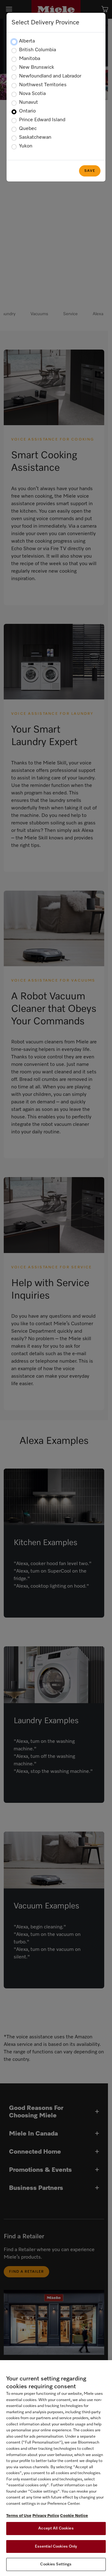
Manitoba (30, 59)
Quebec (28, 129)
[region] (56, 2468)
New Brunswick (37, 67)
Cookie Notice (74, 2516)
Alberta (27, 41)
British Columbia (37, 50)
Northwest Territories (43, 85)
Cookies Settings (56, 2564)
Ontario (27, 111)
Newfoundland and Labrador (50, 76)
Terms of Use (19, 2516)
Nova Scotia (32, 94)
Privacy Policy (46, 2516)
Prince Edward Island (42, 120)
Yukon (26, 146)
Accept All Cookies (56, 2528)
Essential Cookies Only (56, 2546)
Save (90, 171)
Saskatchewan (35, 137)
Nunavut (28, 102)
